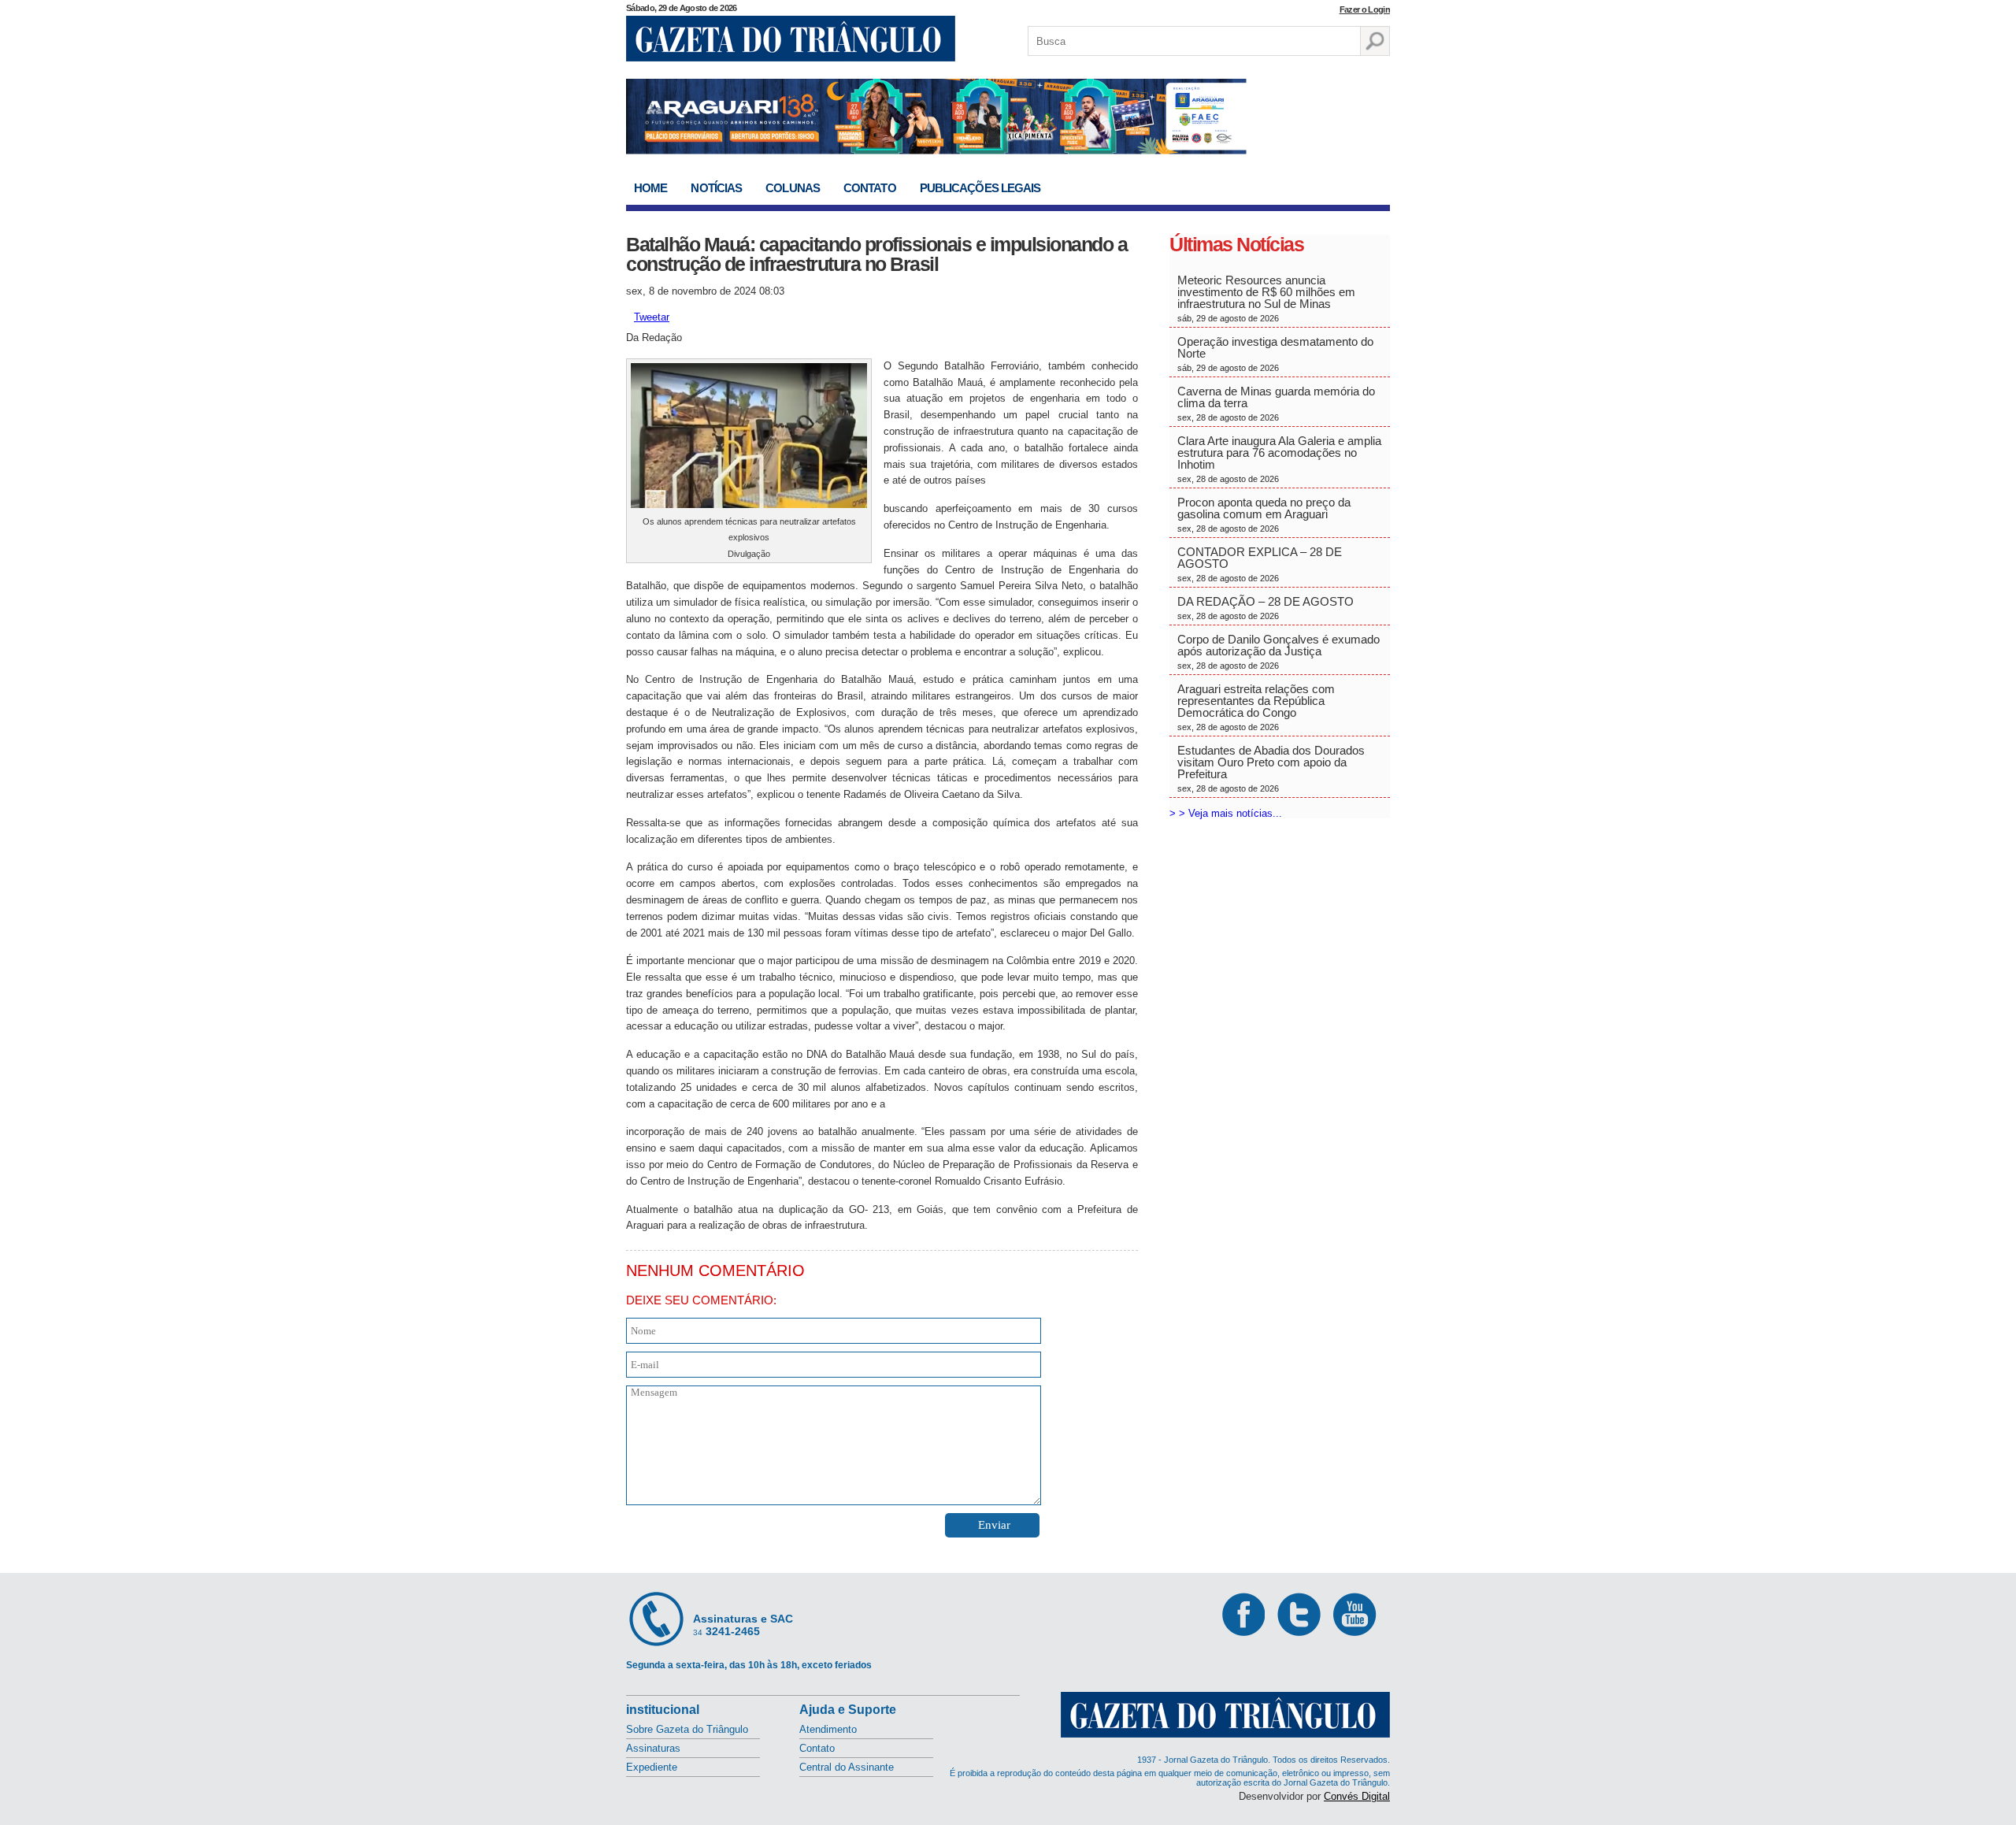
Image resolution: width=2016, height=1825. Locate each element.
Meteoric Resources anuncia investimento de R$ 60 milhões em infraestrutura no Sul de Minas (1266, 298)
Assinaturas (653, 1748)
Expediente (652, 1767)
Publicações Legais (980, 188)
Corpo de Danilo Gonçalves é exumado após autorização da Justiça (1279, 651)
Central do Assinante (847, 1767)
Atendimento (828, 1729)
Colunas (793, 188)
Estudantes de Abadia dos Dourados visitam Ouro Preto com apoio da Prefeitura (1271, 768)
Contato (870, 188)
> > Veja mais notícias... (1226, 813)
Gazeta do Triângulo (791, 39)
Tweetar (652, 317)
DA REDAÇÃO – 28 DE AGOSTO (1266, 608)
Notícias (716, 188)
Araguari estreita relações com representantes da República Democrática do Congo (1256, 707)
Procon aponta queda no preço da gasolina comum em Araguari (1264, 514)
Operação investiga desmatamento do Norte (1275, 354)
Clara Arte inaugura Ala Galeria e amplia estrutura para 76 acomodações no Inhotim (1279, 459)
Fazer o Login (1365, 9)
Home (650, 188)
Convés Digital (1357, 1796)
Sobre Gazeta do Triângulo (687, 1729)
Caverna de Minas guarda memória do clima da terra (1276, 403)
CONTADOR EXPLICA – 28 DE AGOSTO (1260, 564)
